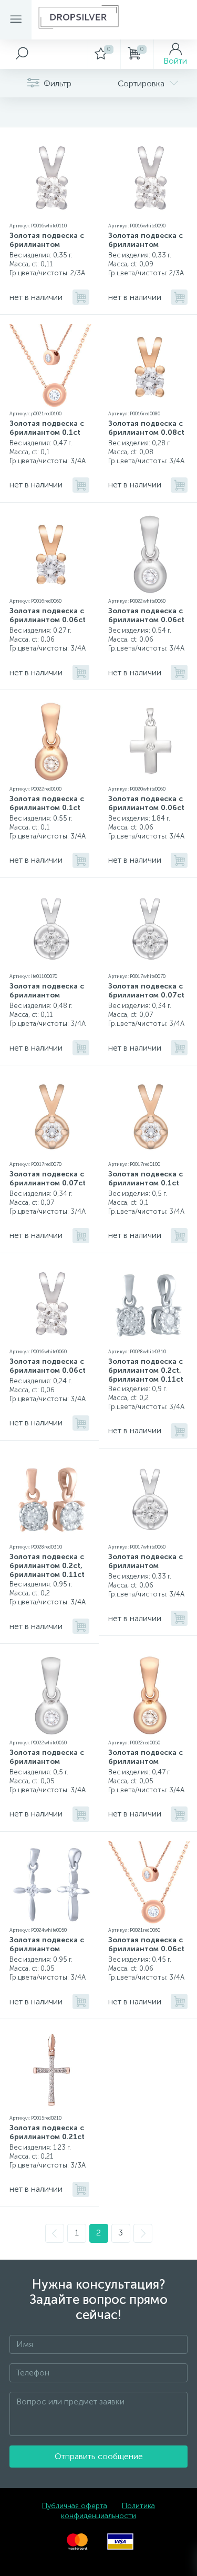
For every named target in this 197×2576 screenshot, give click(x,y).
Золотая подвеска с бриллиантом (47, 240)
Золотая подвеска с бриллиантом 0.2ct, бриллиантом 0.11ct (146, 1370)
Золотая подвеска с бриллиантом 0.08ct (146, 428)
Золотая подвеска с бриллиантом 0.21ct (47, 2132)
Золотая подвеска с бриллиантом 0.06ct (48, 615)
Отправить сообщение (99, 2456)
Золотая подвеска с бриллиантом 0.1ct (47, 428)
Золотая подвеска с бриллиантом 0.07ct (146, 991)
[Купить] (81, 297)
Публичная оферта (75, 2506)
